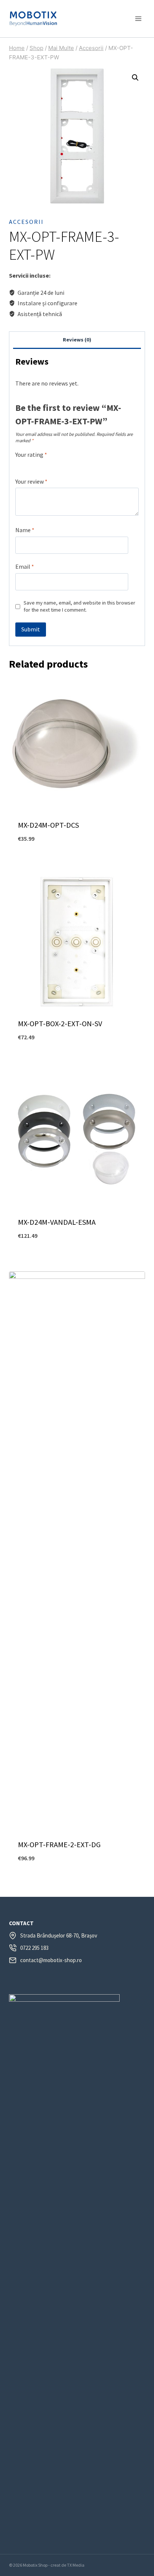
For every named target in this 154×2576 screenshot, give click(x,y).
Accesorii (26, 222)
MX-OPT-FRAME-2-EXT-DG (59, 1844)
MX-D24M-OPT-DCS (48, 825)
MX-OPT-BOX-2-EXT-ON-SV (60, 1023)
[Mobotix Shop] (33, 19)
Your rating (31, 455)
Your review (31, 481)
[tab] (77, 340)
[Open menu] (138, 18)
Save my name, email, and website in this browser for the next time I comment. (79, 606)
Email (25, 566)
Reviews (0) (77, 340)
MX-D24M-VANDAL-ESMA (57, 1222)
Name (25, 530)
